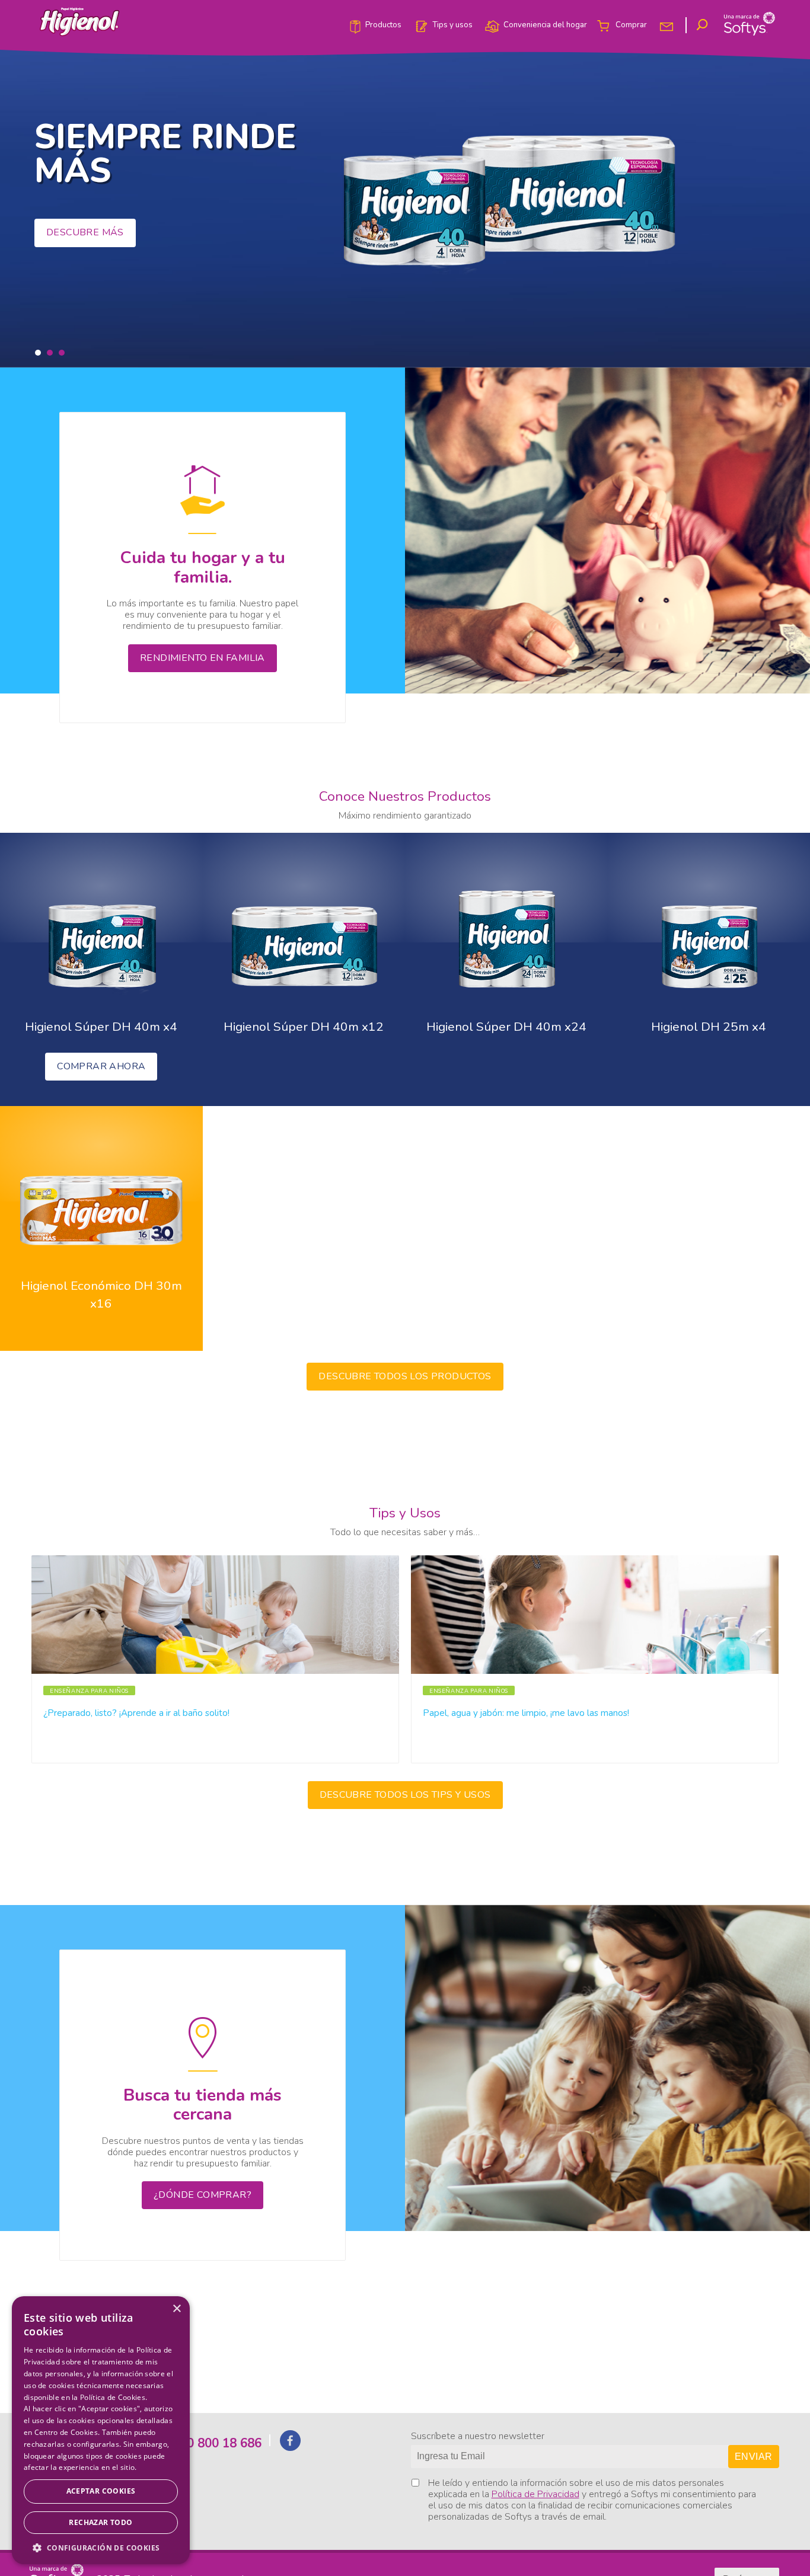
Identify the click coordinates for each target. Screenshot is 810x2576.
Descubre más (85, 232)
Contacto (668, 25)
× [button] (176, 2309)
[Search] (704, 25)
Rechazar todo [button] (101, 2522)
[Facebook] (290, 2447)
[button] (38, 353)
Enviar (753, 2457)
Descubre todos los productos (405, 1376)
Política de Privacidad (535, 2494)
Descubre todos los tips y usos (405, 1795)
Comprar (631, 25)
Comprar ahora (101, 1066)
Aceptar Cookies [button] (101, 2491)
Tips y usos (452, 25)
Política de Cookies (113, 2397)
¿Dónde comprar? (203, 2195)
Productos (383, 25)
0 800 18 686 (224, 2443)
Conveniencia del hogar (545, 25)
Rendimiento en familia (203, 658)
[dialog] (101, 2430)
